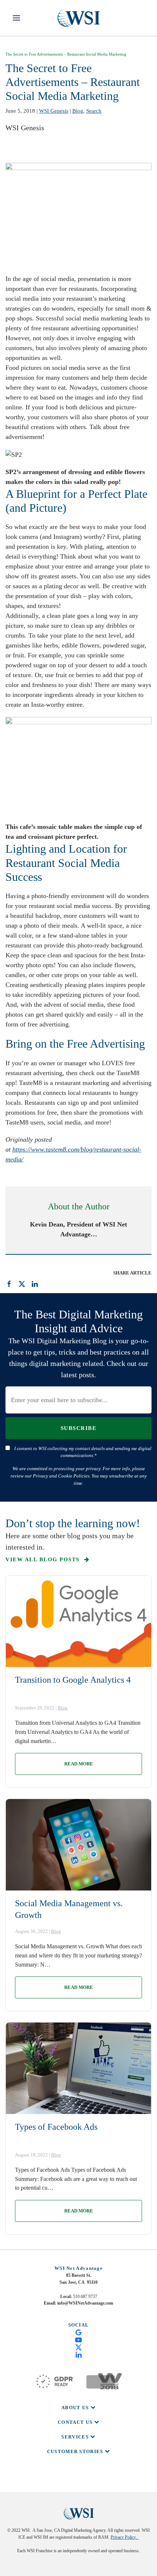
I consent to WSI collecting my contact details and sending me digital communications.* (83, 1452)
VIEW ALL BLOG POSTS (43, 1559)
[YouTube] (78, 2339)
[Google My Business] (78, 2332)
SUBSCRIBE (79, 1428)
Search (94, 111)
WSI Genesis (54, 111)
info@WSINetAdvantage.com (85, 2303)
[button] (16, 18)
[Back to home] (78, 18)
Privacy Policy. (125, 2537)
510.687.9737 (85, 2297)
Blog (78, 111)
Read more (79, 1764)
